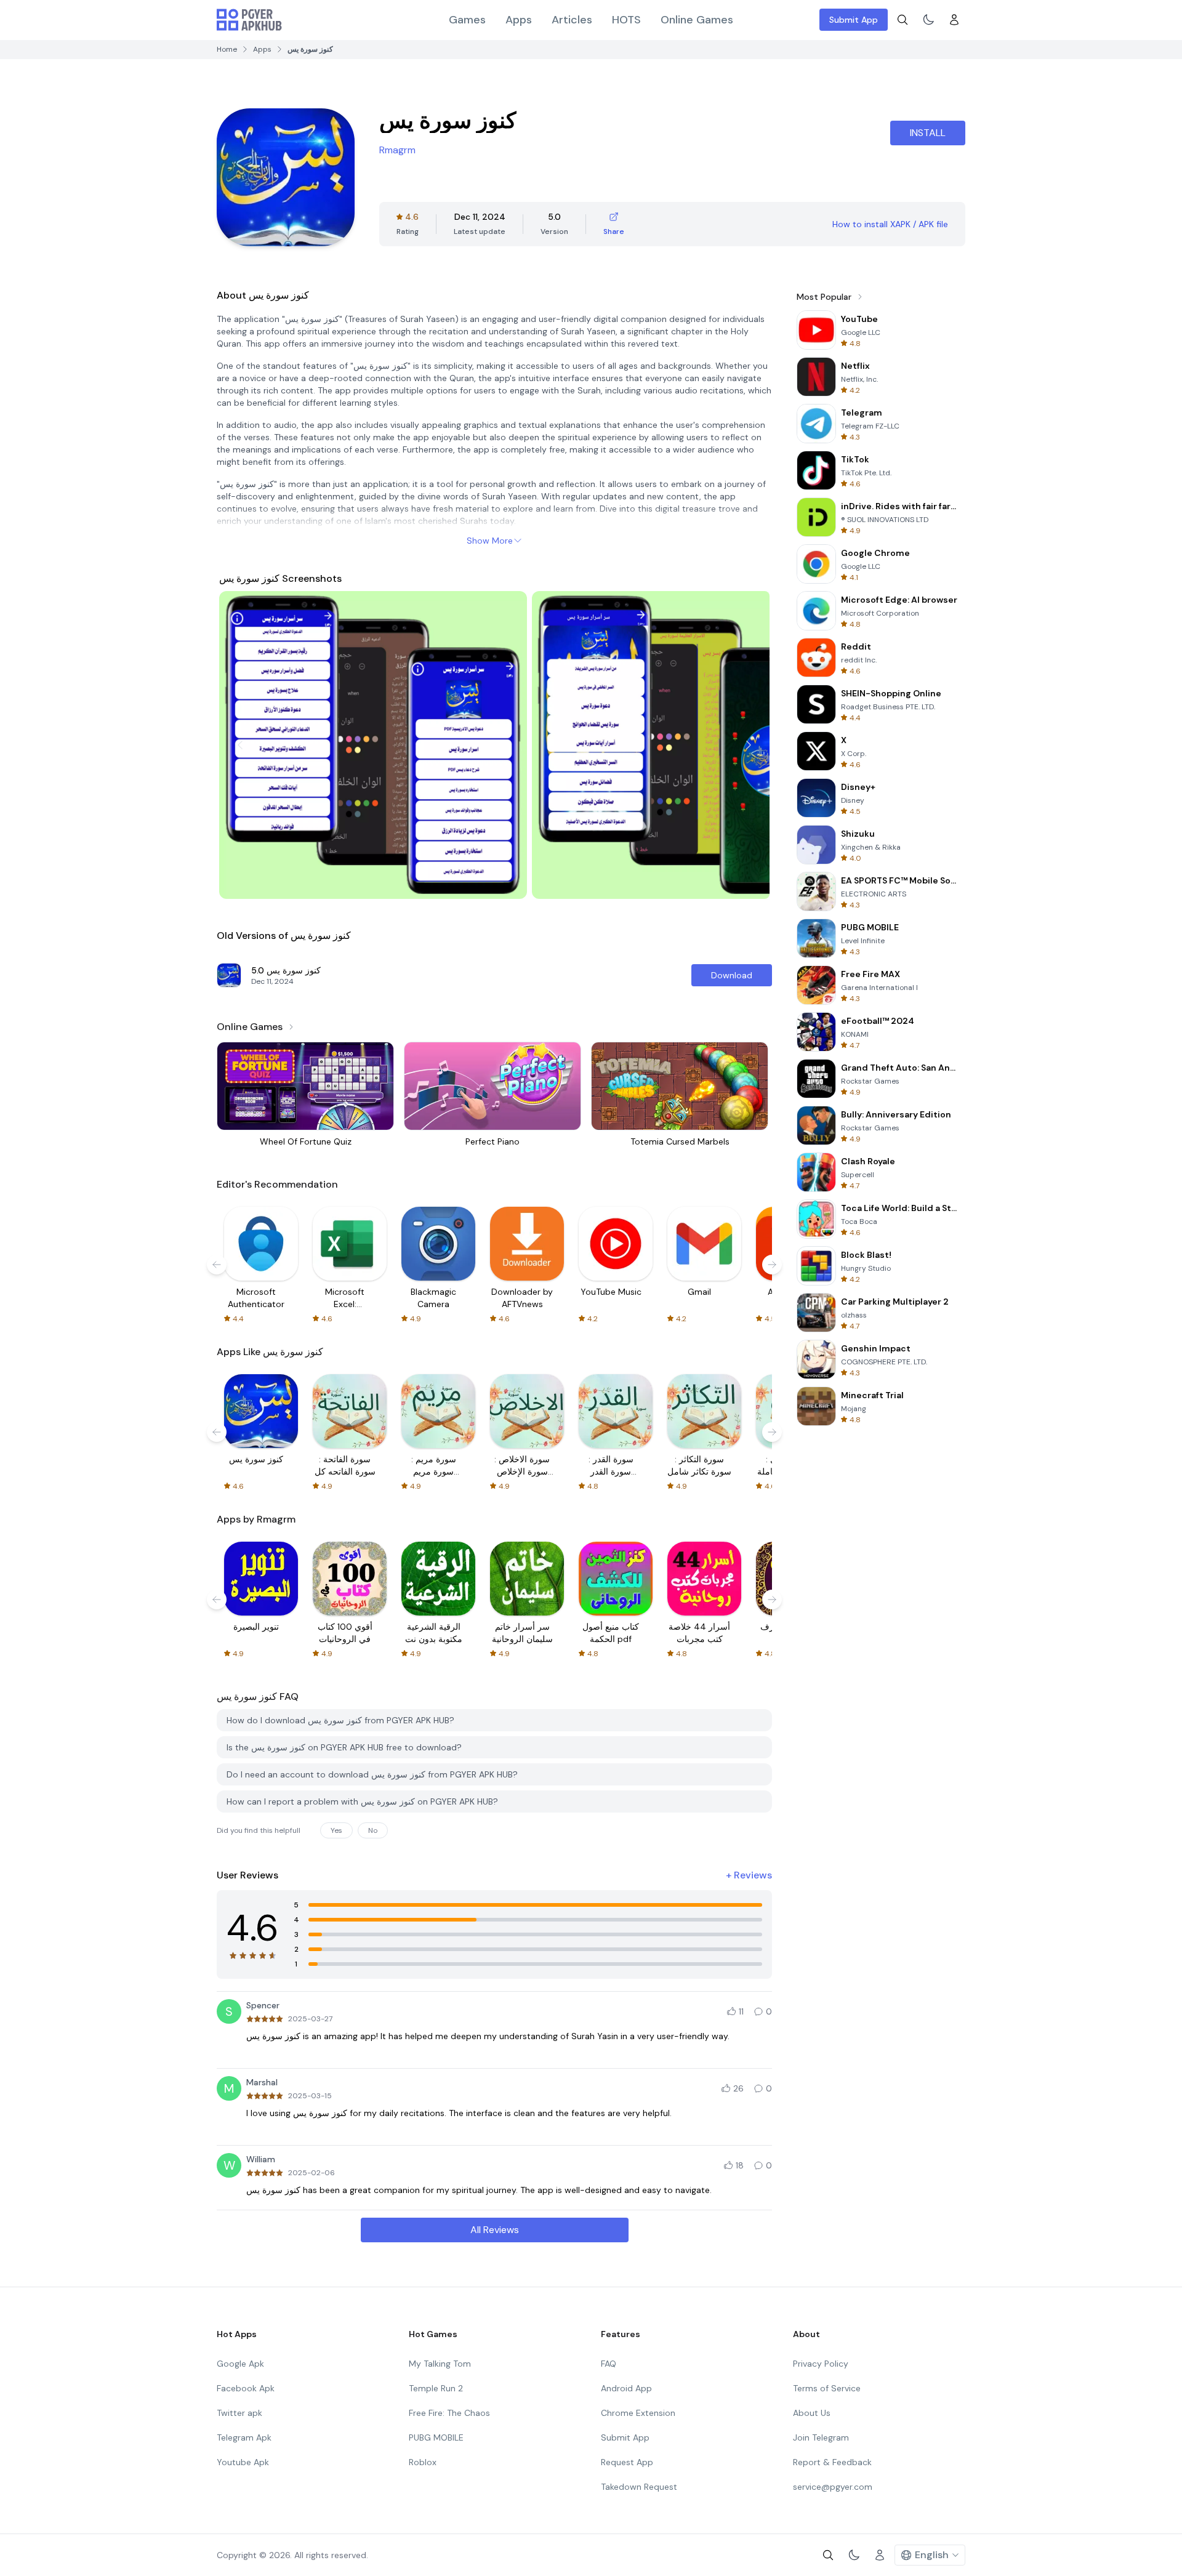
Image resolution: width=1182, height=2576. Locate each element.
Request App (627, 2462)
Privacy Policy (821, 2364)
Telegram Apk (244, 2437)
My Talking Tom (440, 2364)
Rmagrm (397, 150)
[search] (903, 20)
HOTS (626, 20)
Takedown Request (639, 2487)
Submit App (854, 20)
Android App (626, 2388)
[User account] (954, 20)
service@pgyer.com (833, 2487)
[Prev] (240, 745)
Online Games (697, 20)
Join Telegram (821, 2437)
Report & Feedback (832, 2462)
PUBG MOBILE (436, 2437)
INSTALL (928, 133)
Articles (572, 20)
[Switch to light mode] (928, 20)
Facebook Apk (246, 2388)
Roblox (423, 2462)
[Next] (749, 745)
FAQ (609, 2364)
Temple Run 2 (436, 2388)
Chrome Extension (638, 2413)
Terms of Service (827, 2388)
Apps (519, 20)
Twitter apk (239, 2413)
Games (467, 20)
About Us (812, 2413)
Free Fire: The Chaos (449, 2413)
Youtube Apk (243, 2462)
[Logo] (249, 20)
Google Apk (240, 2364)
